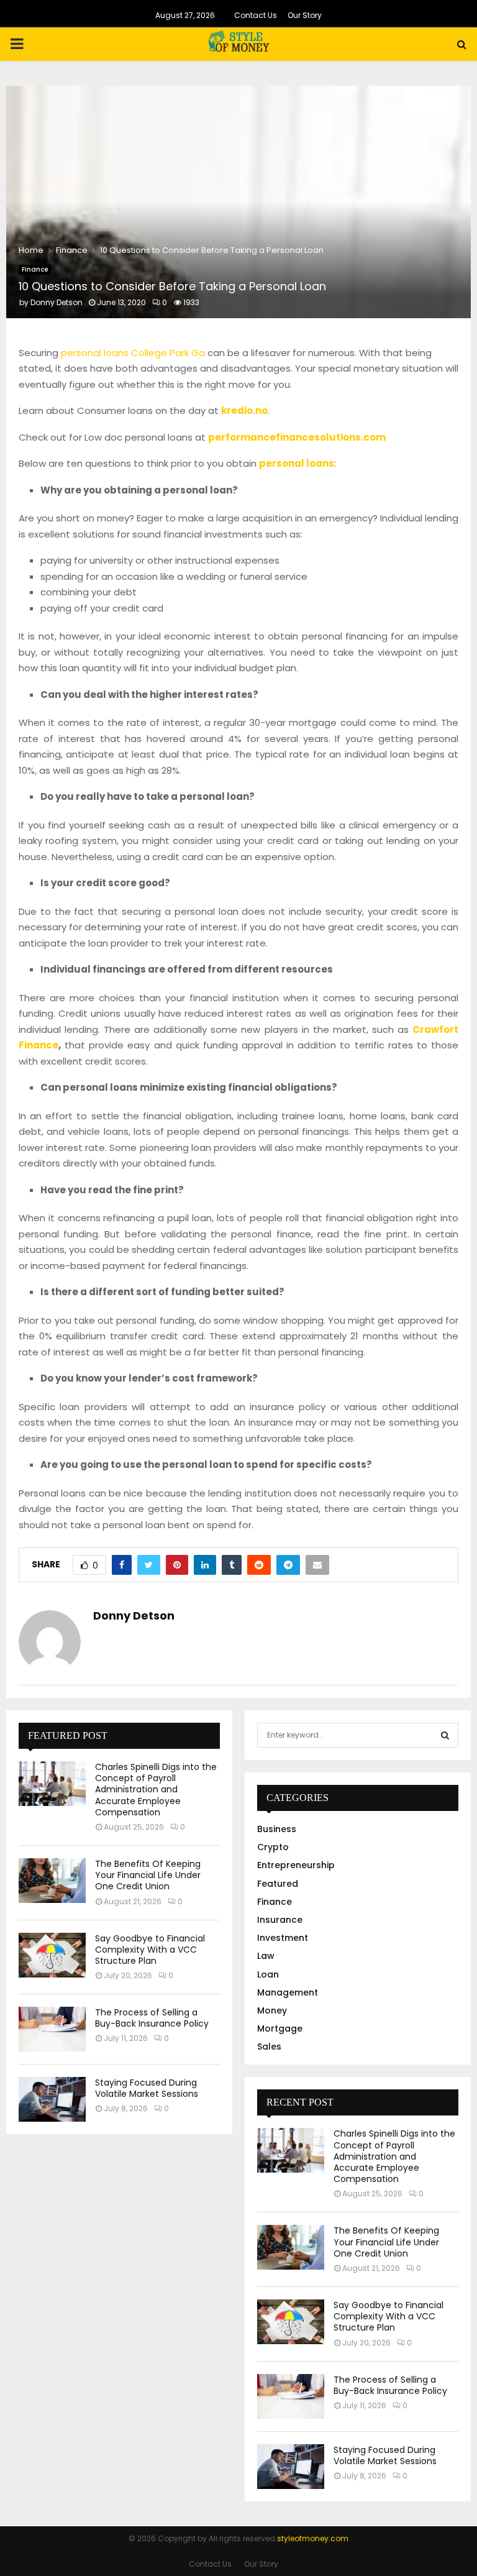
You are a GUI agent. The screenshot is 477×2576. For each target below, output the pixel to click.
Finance (35, 269)
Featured (278, 1884)
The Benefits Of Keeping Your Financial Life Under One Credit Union (148, 1875)
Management (288, 1992)
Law (266, 1956)
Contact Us (256, 15)
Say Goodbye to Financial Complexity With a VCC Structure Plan (150, 1950)
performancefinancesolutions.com (297, 437)
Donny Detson (57, 302)
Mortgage (280, 2028)
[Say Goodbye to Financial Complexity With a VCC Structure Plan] (52, 1955)
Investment (283, 1938)
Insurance (280, 1920)
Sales (269, 2047)
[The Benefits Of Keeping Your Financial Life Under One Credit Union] (52, 1881)
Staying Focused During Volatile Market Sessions (147, 2088)
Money (272, 2010)
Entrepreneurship (296, 1865)
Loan (268, 1974)
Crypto (273, 1847)
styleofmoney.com (313, 2538)
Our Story (305, 15)
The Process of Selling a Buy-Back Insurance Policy (152, 2018)
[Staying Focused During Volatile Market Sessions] (52, 2099)
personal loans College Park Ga (133, 353)
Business (277, 1829)
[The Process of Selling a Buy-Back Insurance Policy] (52, 2029)
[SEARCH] (445, 1735)
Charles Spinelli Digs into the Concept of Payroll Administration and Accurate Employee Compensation (156, 1790)
